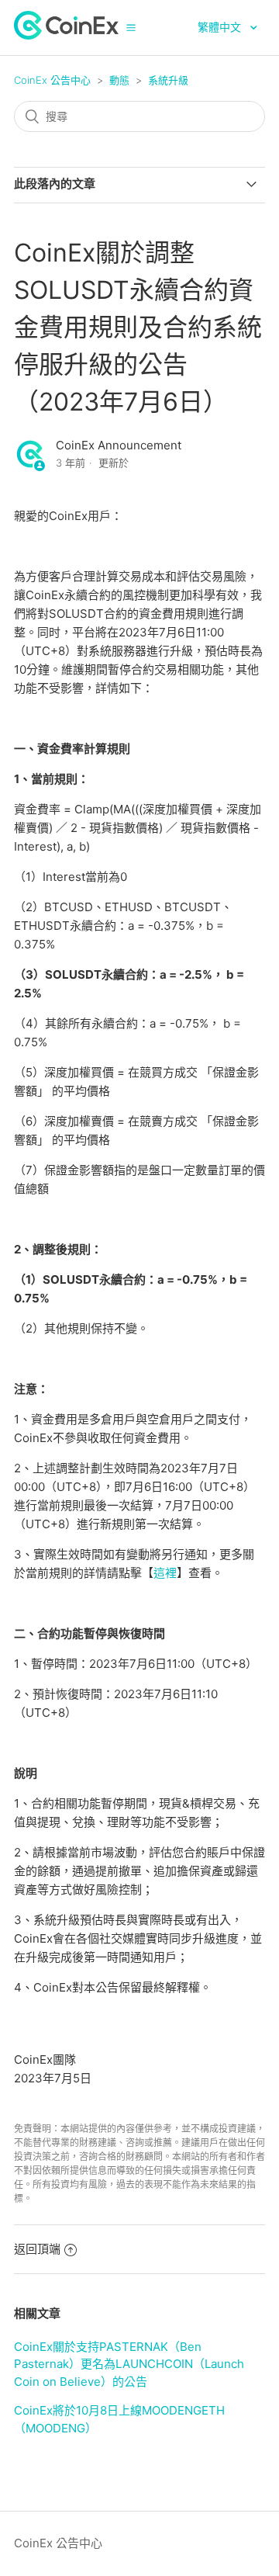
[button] (131, 27)
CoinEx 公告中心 (52, 80)
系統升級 (168, 80)
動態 (119, 80)
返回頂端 (37, 2249)
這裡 (165, 1573)
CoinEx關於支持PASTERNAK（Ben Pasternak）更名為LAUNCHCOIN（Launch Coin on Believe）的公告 (129, 2364)
